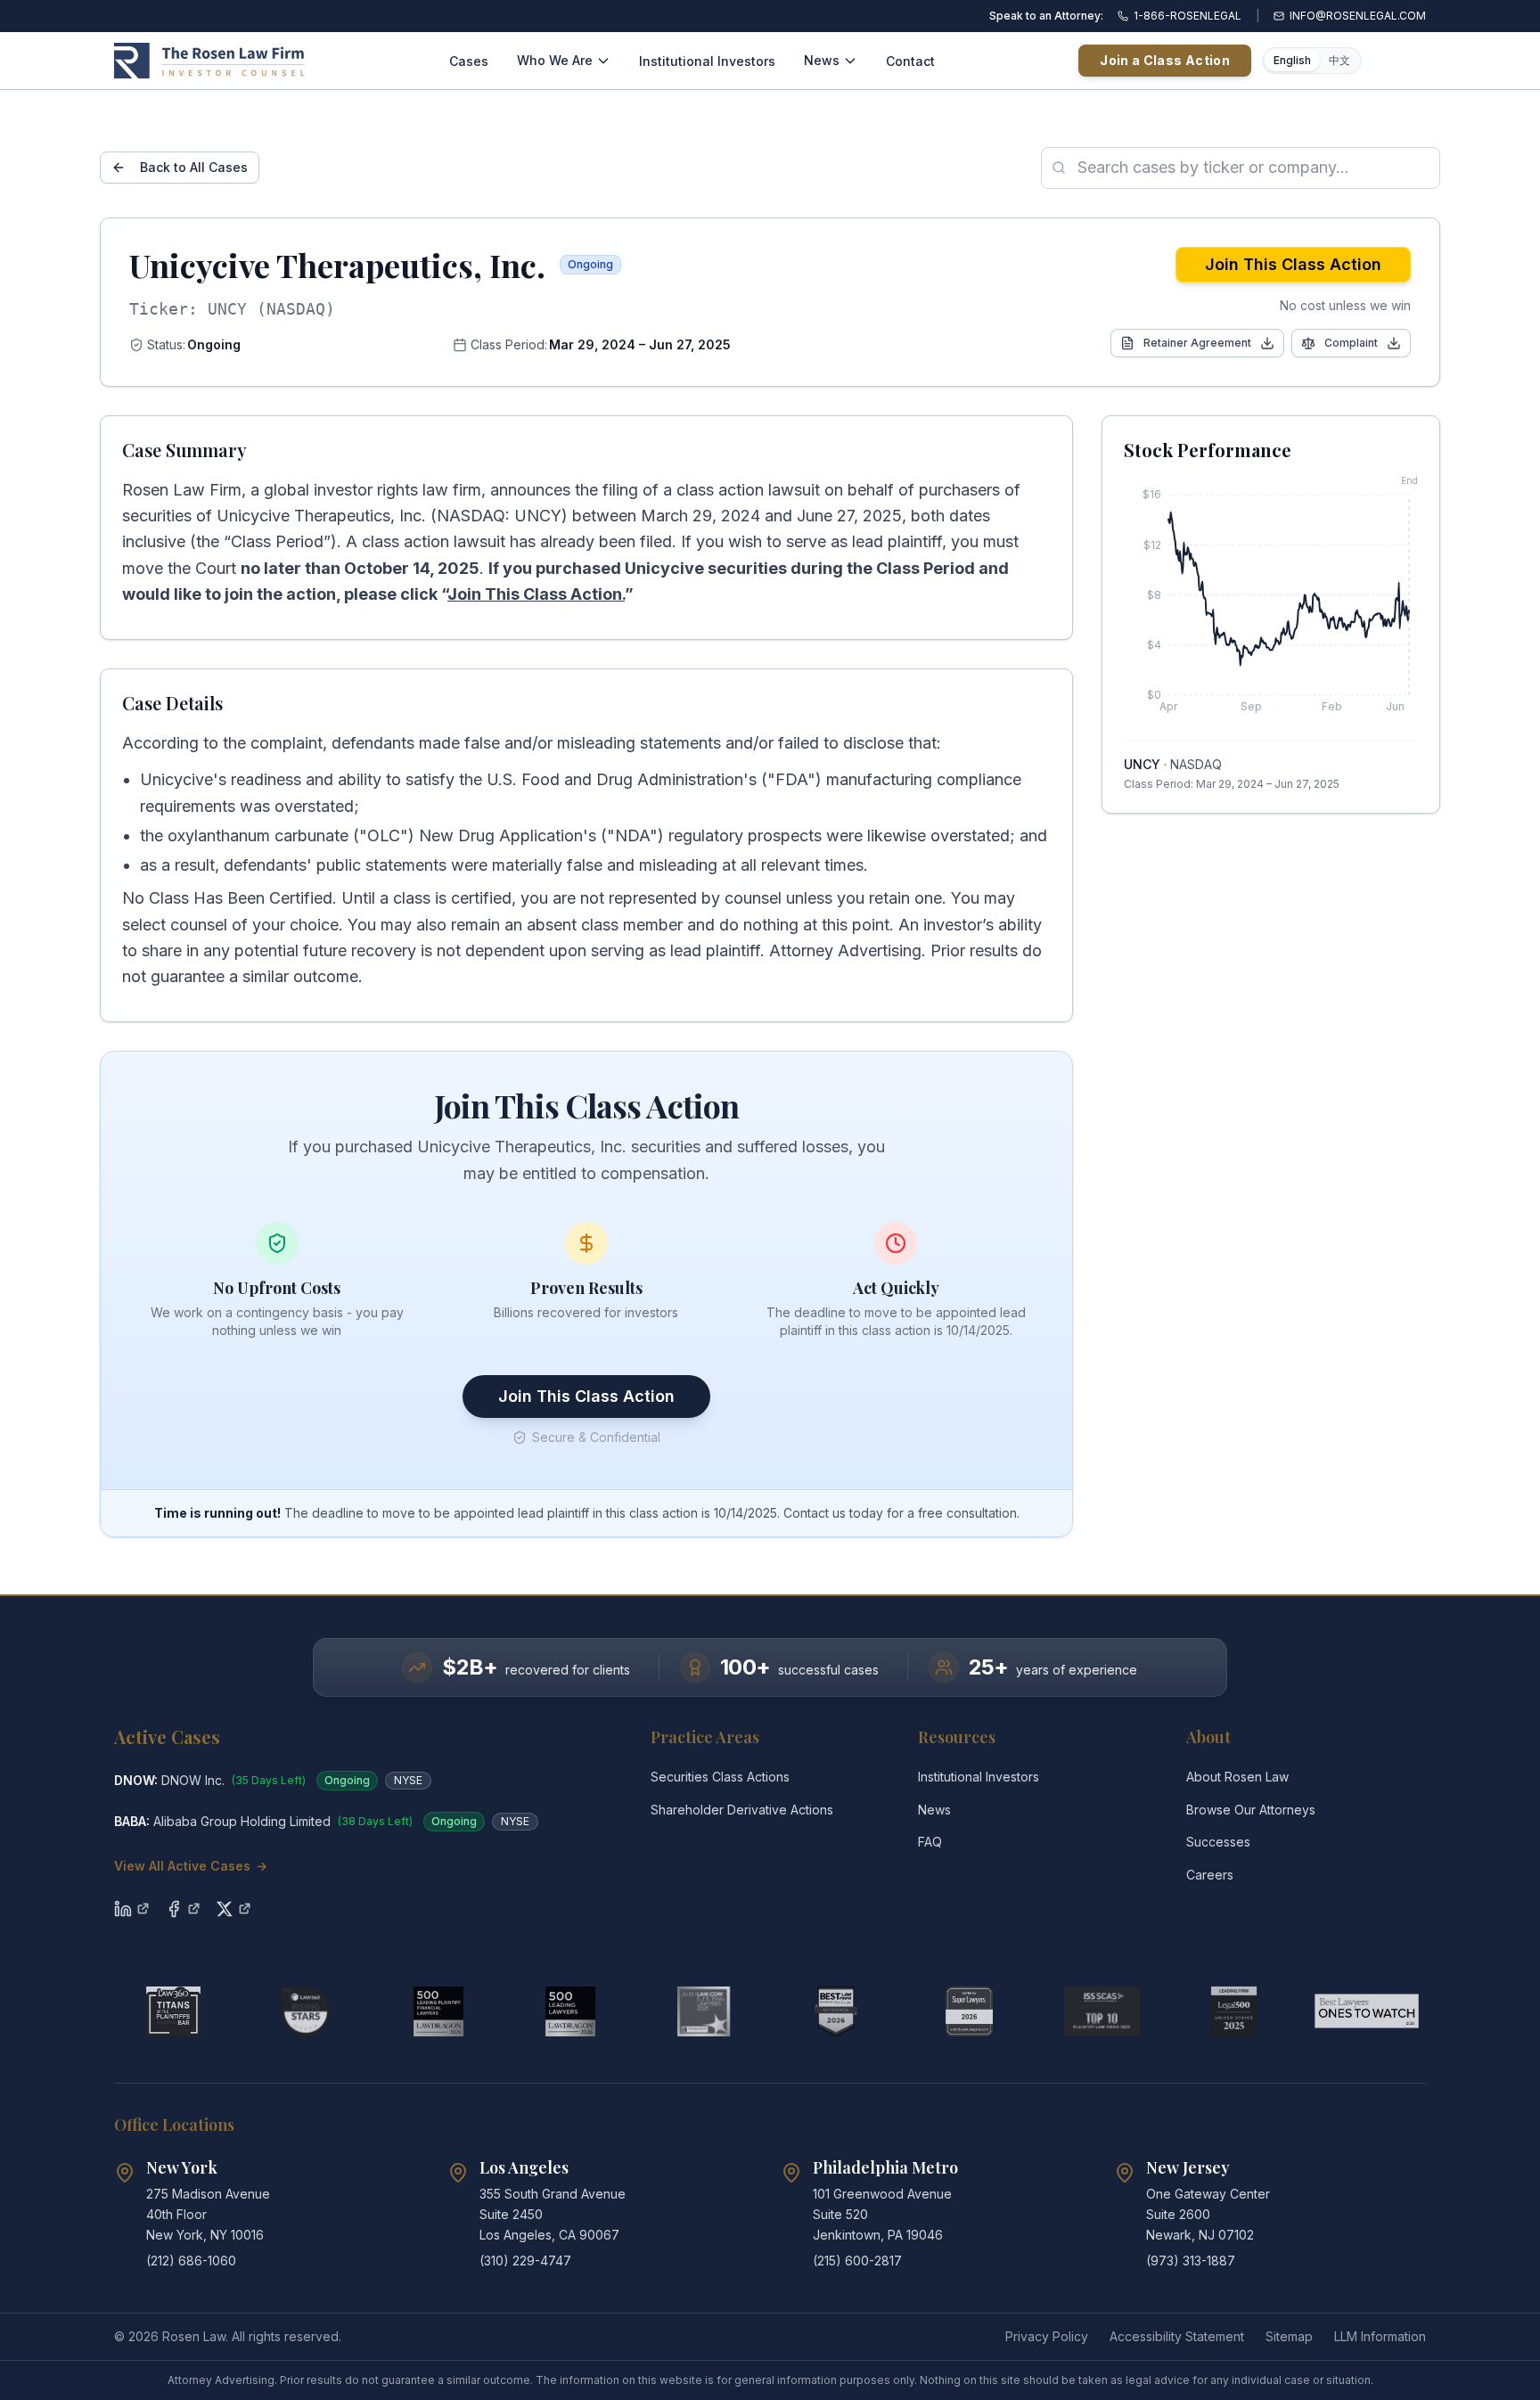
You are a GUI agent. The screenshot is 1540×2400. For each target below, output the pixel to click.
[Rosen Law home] (209, 61)
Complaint (1351, 343)
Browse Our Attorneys (1251, 1810)
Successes (1218, 1842)
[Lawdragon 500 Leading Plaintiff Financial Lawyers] (439, 2011)
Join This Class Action (1293, 264)
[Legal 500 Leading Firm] (1234, 2011)
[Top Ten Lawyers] (1102, 2011)
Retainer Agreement (1197, 343)
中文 (1339, 60)
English (1292, 60)
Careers (1210, 1875)
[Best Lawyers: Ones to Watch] (1367, 2011)
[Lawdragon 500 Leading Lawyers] (571, 2011)
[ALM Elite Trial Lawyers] (704, 2011)
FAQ (930, 1842)
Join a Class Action (1165, 60)
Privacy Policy (1047, 2336)
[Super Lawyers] (969, 2011)
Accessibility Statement (1177, 2336)
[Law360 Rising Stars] (306, 2011)
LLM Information (1380, 2336)
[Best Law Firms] (836, 2011)
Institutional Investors (707, 61)
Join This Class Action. (536, 594)
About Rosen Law (1237, 1777)
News (822, 60)
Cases (469, 61)
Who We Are (555, 60)
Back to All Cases (194, 167)
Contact (910, 61)
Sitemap (1289, 2336)
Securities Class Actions (720, 1777)
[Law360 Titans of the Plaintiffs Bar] (173, 2011)
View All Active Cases (191, 1866)
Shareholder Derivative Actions (742, 1810)
